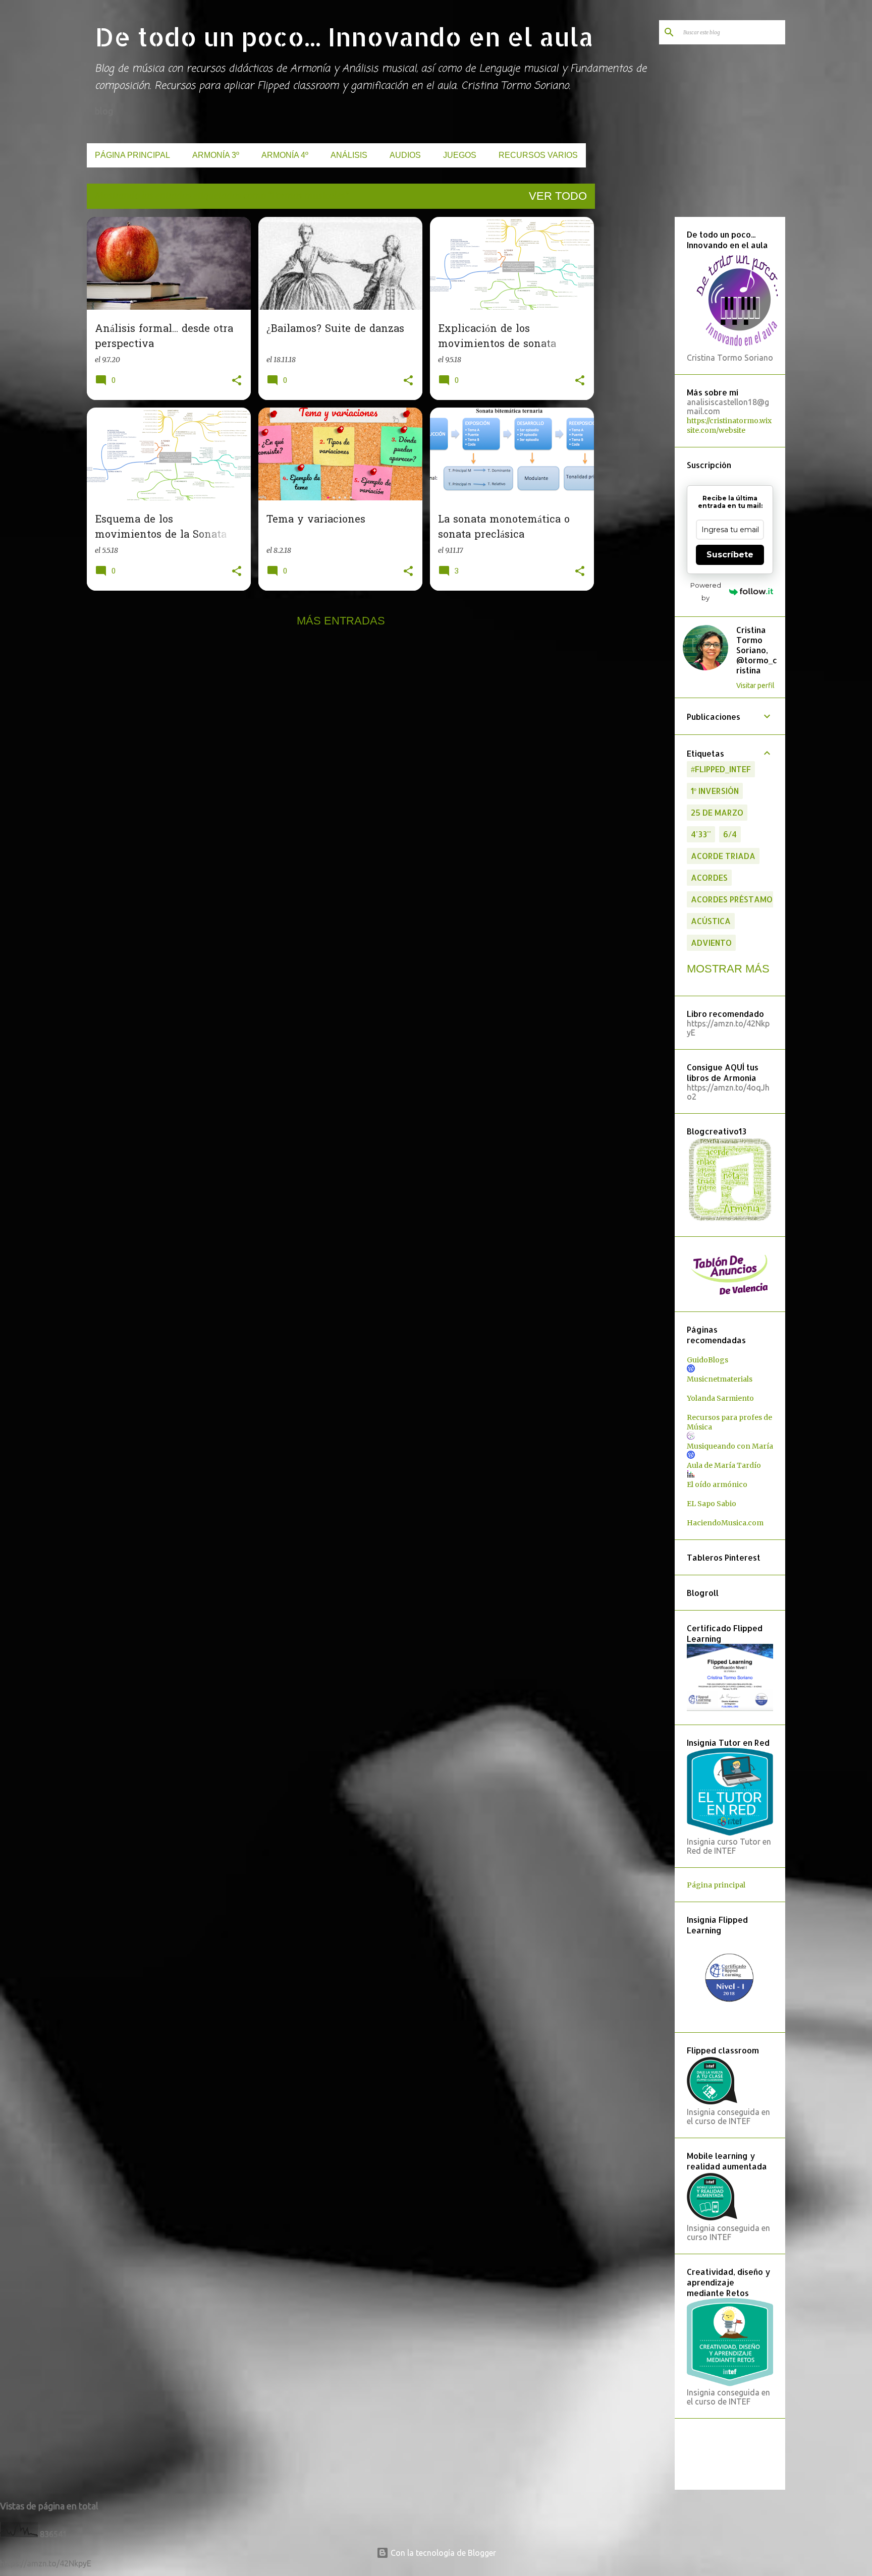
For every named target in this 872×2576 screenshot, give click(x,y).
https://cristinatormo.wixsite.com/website (729, 425)
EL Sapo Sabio (712, 1504)
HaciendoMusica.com (725, 1523)
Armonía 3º (216, 155)
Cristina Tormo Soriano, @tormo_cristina (757, 650)
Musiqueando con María (730, 1446)
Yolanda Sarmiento (720, 1398)
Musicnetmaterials (720, 1379)
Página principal (132, 155)
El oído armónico (717, 1484)
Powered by (706, 591)
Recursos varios (538, 155)
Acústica (711, 921)
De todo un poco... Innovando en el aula (344, 36)
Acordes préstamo (732, 899)
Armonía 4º (285, 155)
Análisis (349, 155)
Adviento (711, 942)
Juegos (460, 155)
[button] (237, 381)
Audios (405, 155)
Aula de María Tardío (724, 1465)
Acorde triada (723, 856)
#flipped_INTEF (721, 769)
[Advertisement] (633, 368)
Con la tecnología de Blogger (442, 2553)
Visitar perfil (755, 685)
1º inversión (715, 791)
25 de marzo (717, 812)
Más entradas (341, 621)
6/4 (730, 834)
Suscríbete (730, 555)
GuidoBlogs (707, 1360)
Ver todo (558, 196)
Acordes (709, 877)
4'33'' (701, 834)
